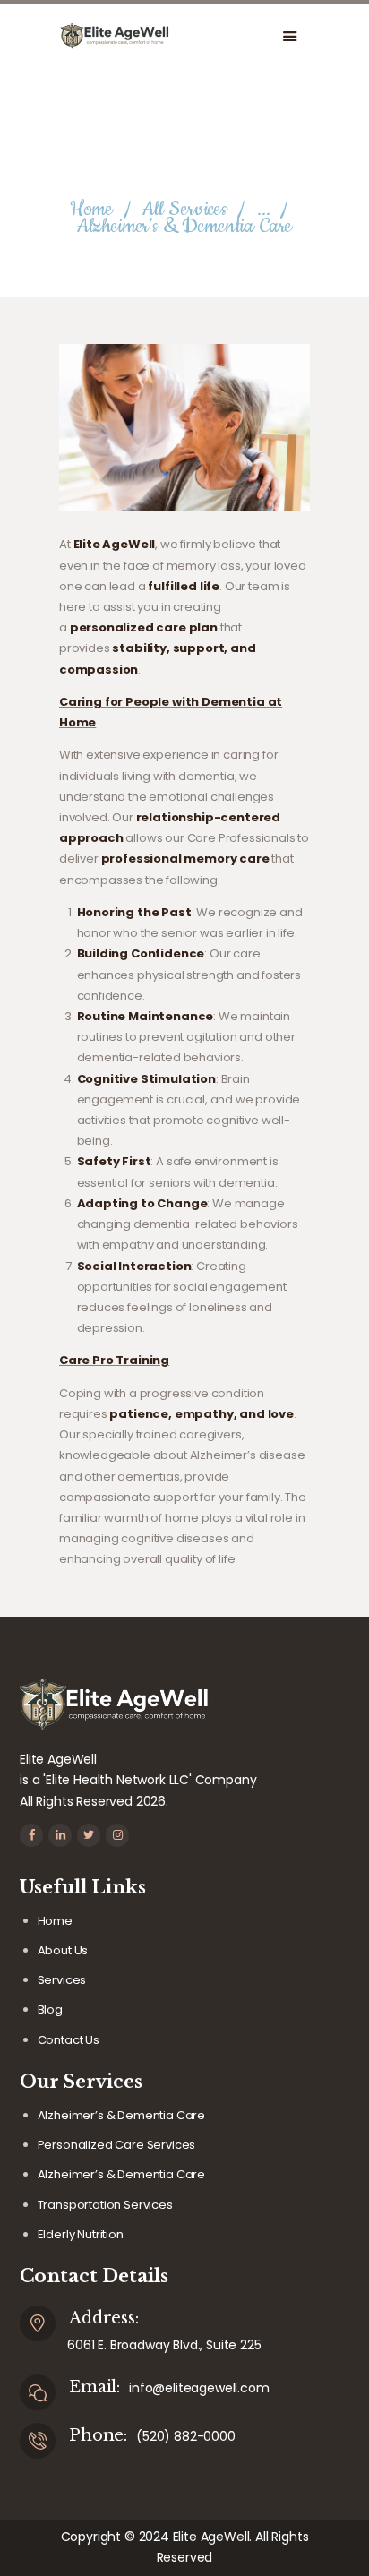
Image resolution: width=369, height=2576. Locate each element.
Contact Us (69, 2040)
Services (62, 1980)
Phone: (98, 2435)
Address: (104, 2318)
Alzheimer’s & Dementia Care (121, 2115)
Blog (50, 2009)
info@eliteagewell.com (199, 2388)
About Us (63, 1950)
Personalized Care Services (117, 2145)
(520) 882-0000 (186, 2436)
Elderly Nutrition (81, 2234)
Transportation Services (105, 2205)
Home (91, 209)
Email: (94, 2387)
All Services (185, 209)
